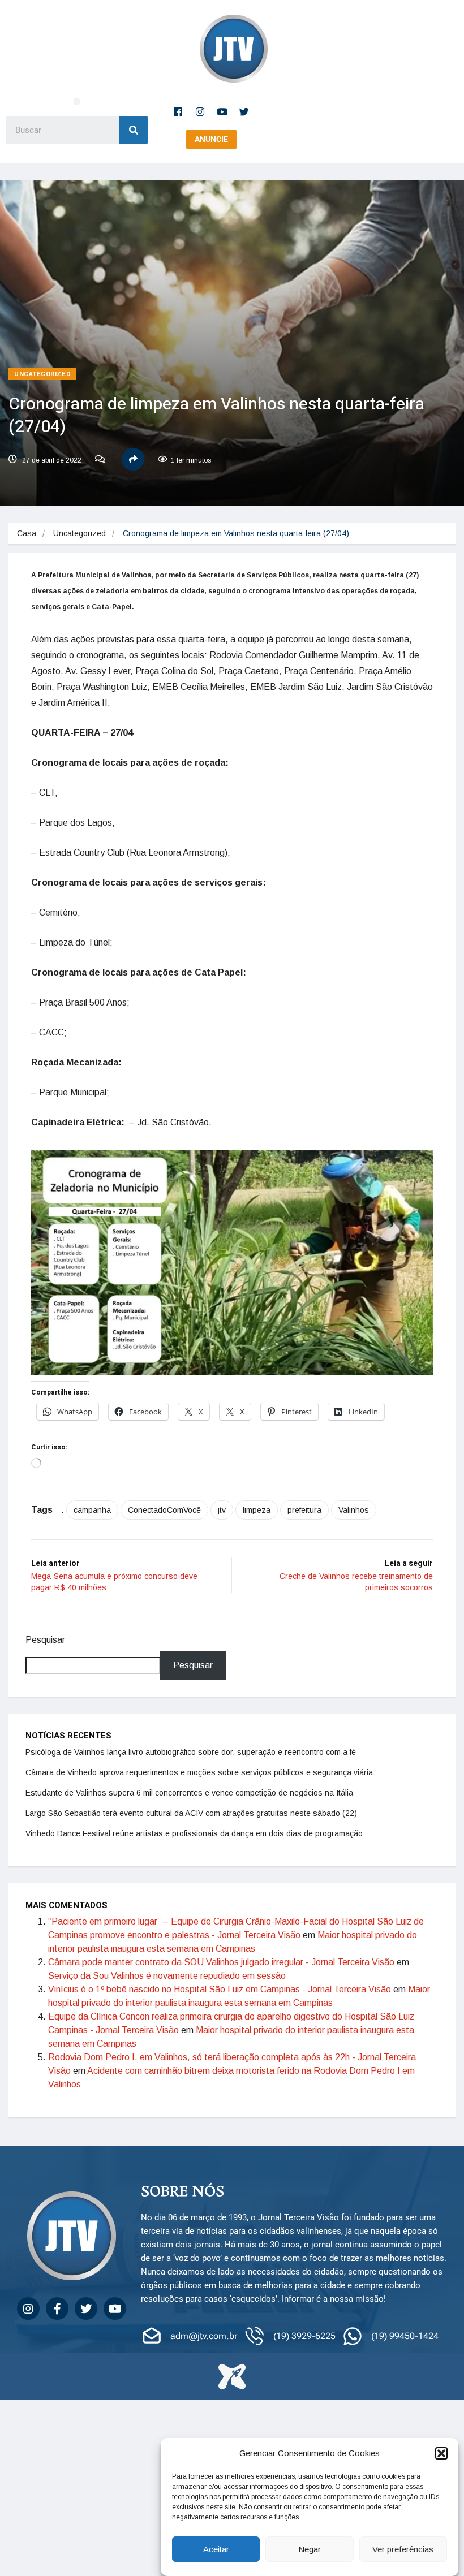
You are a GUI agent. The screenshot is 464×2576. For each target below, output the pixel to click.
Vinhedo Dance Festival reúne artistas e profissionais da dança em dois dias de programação (194, 1833)
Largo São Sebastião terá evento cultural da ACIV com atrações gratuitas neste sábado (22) (191, 1813)
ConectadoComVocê (164, 1510)
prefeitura (304, 1510)
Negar (310, 2549)
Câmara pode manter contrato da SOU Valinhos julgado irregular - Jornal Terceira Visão (221, 1962)
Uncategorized (42, 374)
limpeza (257, 1510)
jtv (222, 1510)
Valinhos (354, 1510)
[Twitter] (244, 111)
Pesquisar (45, 1640)
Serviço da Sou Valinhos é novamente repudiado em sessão (167, 1976)
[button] (441, 2453)
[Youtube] (222, 111)
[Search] (134, 130)
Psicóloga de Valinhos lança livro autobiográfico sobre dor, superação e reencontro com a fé (191, 1752)
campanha (92, 1510)
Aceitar (216, 2549)
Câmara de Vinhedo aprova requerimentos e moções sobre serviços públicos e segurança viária (199, 1772)
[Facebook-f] (178, 111)
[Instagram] (200, 111)
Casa (27, 533)
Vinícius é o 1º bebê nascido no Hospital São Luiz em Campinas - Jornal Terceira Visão (220, 1989)
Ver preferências (403, 2549)
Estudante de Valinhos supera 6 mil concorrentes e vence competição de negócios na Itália (189, 1793)
